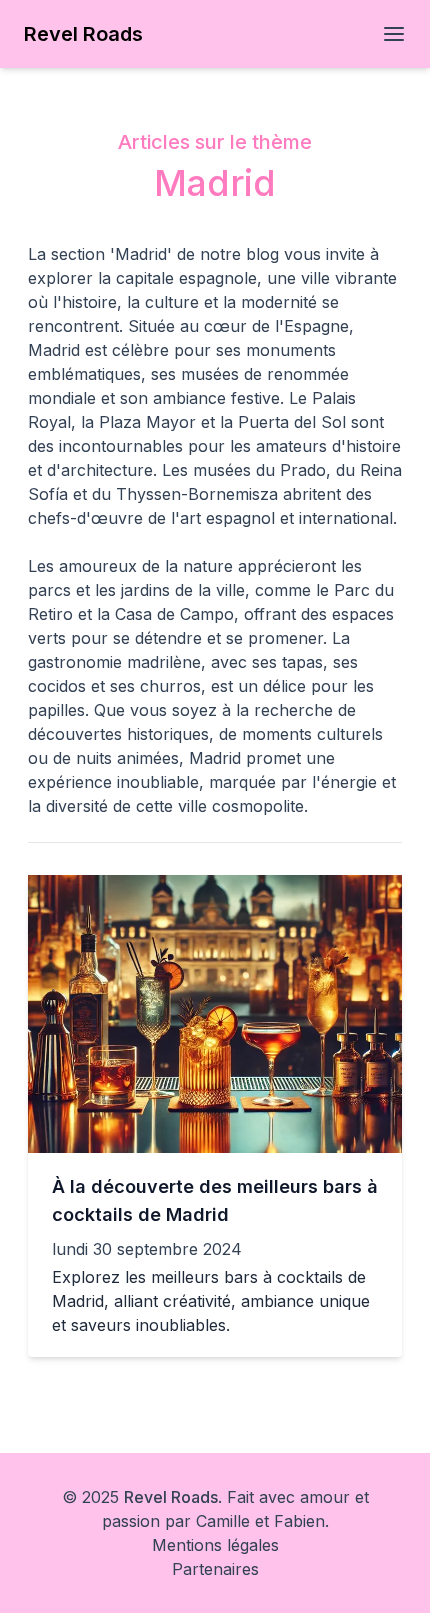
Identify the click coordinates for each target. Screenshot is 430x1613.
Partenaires (215, 1569)
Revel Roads (171, 1497)
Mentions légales (215, 1545)
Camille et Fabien (260, 1521)
